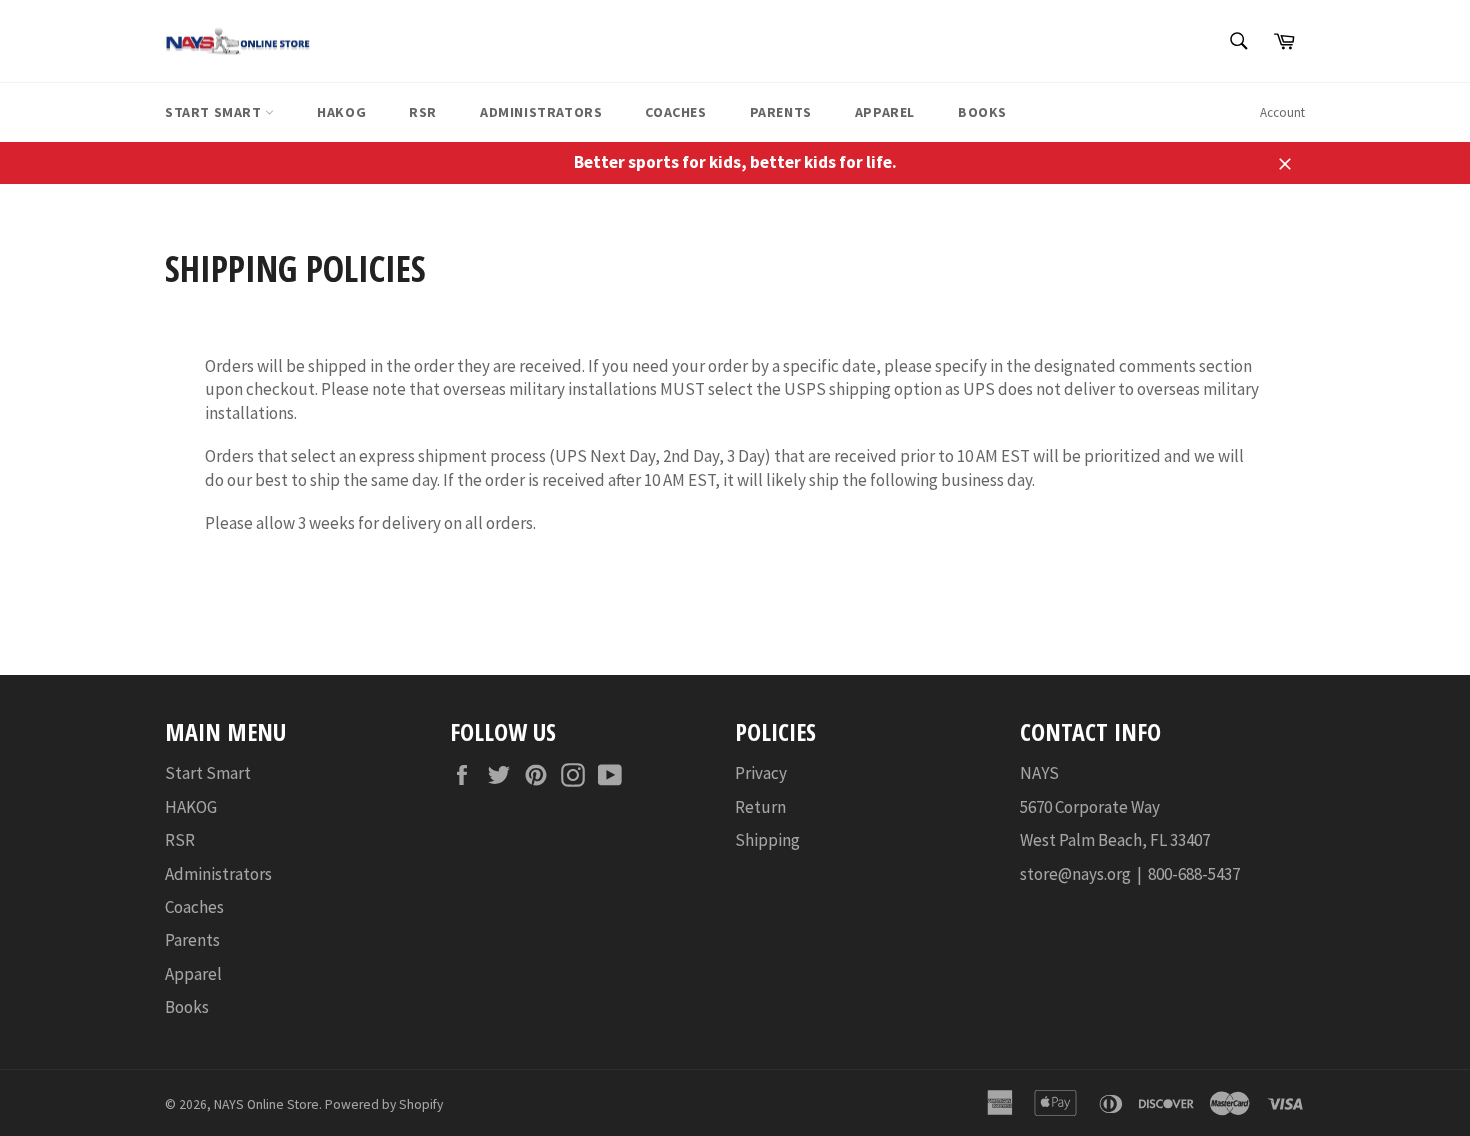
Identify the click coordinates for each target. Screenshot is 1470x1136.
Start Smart (215, 112)
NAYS (1039, 773)
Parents (781, 112)
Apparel (885, 112)
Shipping (767, 840)
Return (760, 807)
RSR (423, 112)
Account (1282, 112)
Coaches (675, 112)
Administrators (541, 112)
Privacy (761, 773)
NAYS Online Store (266, 1104)
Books (982, 112)
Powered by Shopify (384, 1104)
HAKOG (341, 112)
